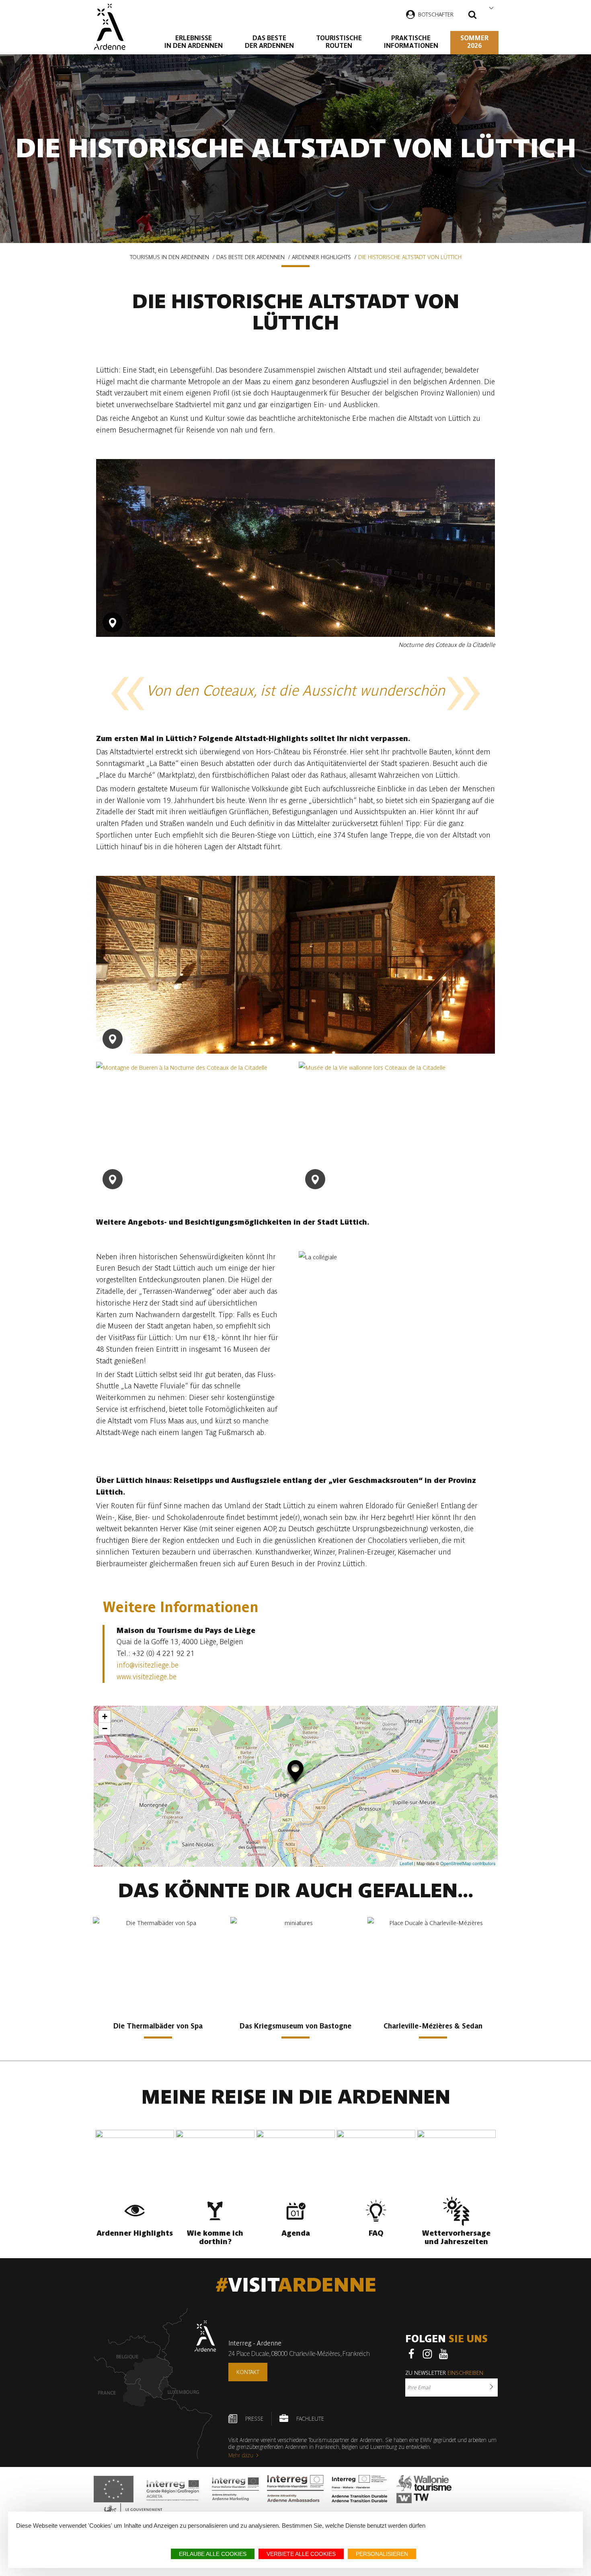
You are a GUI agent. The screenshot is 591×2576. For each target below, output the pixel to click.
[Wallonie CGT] (424, 2489)
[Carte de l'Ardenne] (155, 2383)
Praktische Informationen (411, 42)
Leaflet (406, 1863)
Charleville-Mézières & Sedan (433, 2026)
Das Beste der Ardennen (269, 42)
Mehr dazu (241, 2455)
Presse (254, 2419)
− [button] (105, 1729)
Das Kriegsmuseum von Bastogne (295, 2026)
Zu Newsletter (444, 2373)
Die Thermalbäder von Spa (158, 2026)
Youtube (443, 2354)
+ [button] (105, 1716)
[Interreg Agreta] (173, 2489)
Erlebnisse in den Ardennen (194, 42)
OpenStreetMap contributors (468, 1863)
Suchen (472, 16)
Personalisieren (382, 2554)
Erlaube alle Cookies (213, 2554)
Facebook (411, 2354)
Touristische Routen (339, 42)
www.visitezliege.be (147, 1677)
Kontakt (248, 2372)
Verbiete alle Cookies (301, 2554)
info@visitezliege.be (148, 1665)
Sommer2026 (474, 42)
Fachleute (310, 2419)
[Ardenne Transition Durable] (360, 2489)
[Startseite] (110, 27)
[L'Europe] (114, 2489)
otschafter (437, 14)
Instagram (427, 2354)
